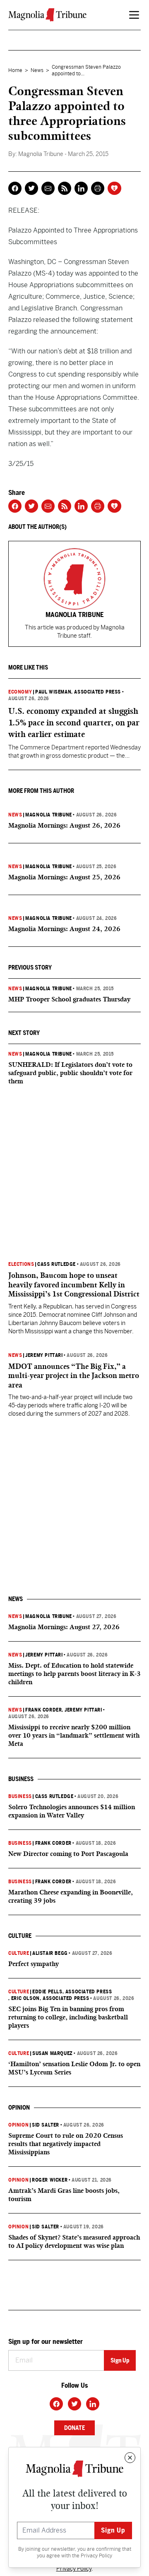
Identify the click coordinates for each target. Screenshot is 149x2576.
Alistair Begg (50, 1953)
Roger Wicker (50, 2180)
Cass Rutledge (56, 1264)
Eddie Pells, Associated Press (72, 1992)
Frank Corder (43, 1710)
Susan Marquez (53, 2053)
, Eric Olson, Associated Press (49, 1998)
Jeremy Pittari (44, 1355)
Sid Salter (46, 2125)
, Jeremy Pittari (82, 1710)
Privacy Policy (96, 2556)
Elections (21, 1264)
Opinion (18, 2125)
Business (20, 1796)
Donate (74, 2428)
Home (15, 70)
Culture (19, 1953)
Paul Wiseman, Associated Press (78, 692)
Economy (20, 692)
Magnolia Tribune (49, 815)
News (37, 70)
